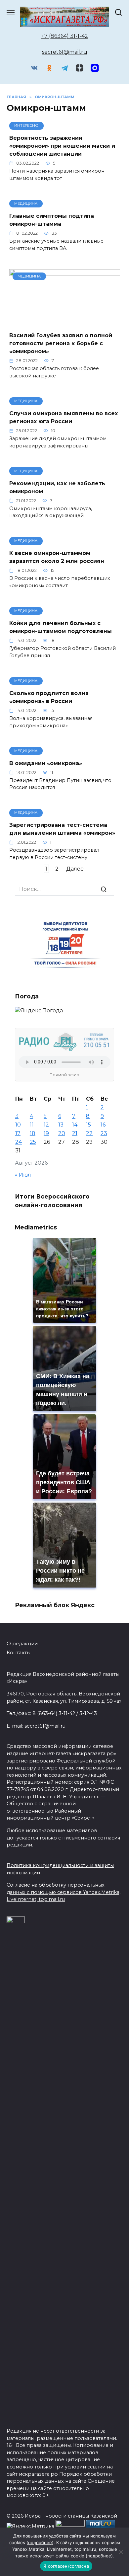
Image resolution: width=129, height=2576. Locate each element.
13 (61, 1125)
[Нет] (121, 2552)
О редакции (22, 1644)
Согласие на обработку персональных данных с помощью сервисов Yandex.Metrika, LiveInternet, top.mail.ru (64, 1892)
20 (62, 1133)
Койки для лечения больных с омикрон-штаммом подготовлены (61, 627)
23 (104, 1133)
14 (75, 1125)
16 (103, 1125)
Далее (75, 869)
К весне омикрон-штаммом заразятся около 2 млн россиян (57, 557)
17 (18, 1133)
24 (19, 1142)
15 (88, 1125)
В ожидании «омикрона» (46, 763)
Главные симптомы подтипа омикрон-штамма (52, 220)
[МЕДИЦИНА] (65, 322)
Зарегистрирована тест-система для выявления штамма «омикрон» (62, 829)
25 (33, 1142)
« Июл (23, 1175)
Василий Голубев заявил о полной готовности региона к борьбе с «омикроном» (61, 343)
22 (89, 1133)
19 (46, 1133)
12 (46, 1125)
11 (32, 1125)
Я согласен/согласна (66, 2566)
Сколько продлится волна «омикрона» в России (49, 697)
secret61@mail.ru (65, 52)
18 (33, 1133)
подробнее (40, 2542)
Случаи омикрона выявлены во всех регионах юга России (64, 417)
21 (75, 1133)
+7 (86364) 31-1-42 (65, 36)
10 (18, 1125)
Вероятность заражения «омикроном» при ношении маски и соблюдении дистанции (62, 146)
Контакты (19, 1653)
